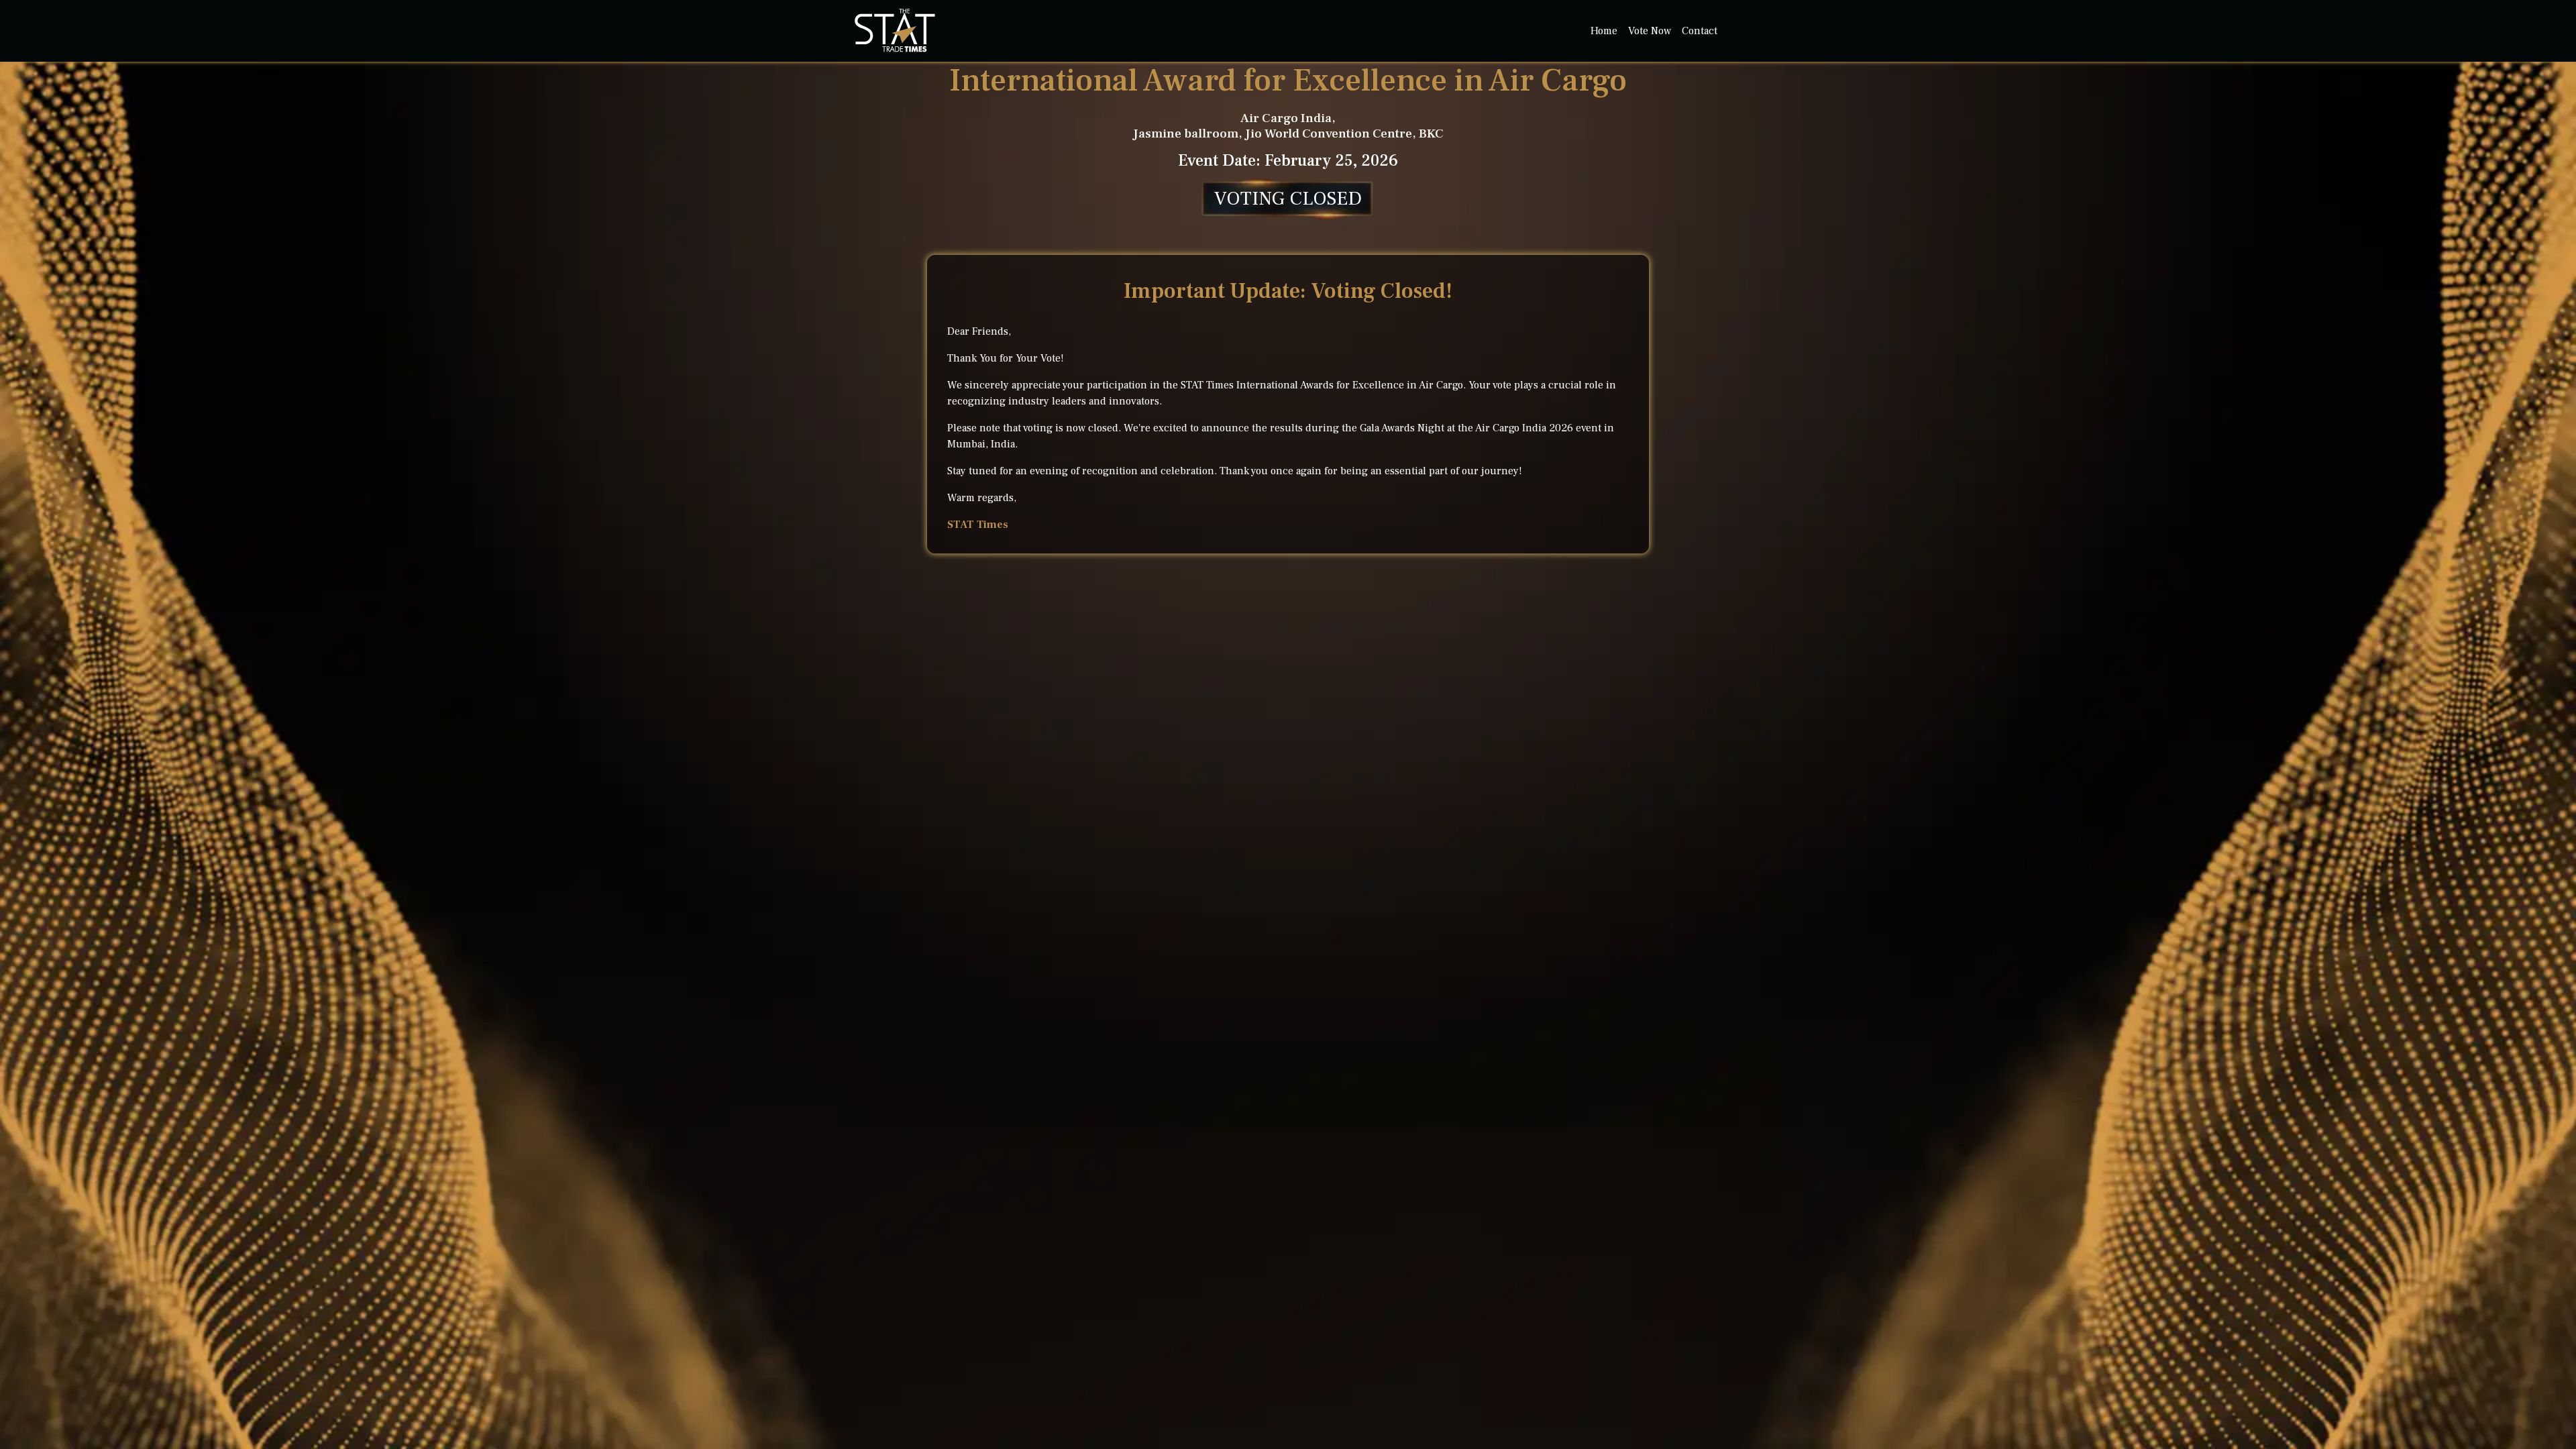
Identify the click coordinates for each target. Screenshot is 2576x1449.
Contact (1700, 31)
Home (1604, 31)
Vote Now (1650, 31)
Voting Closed (1288, 199)
